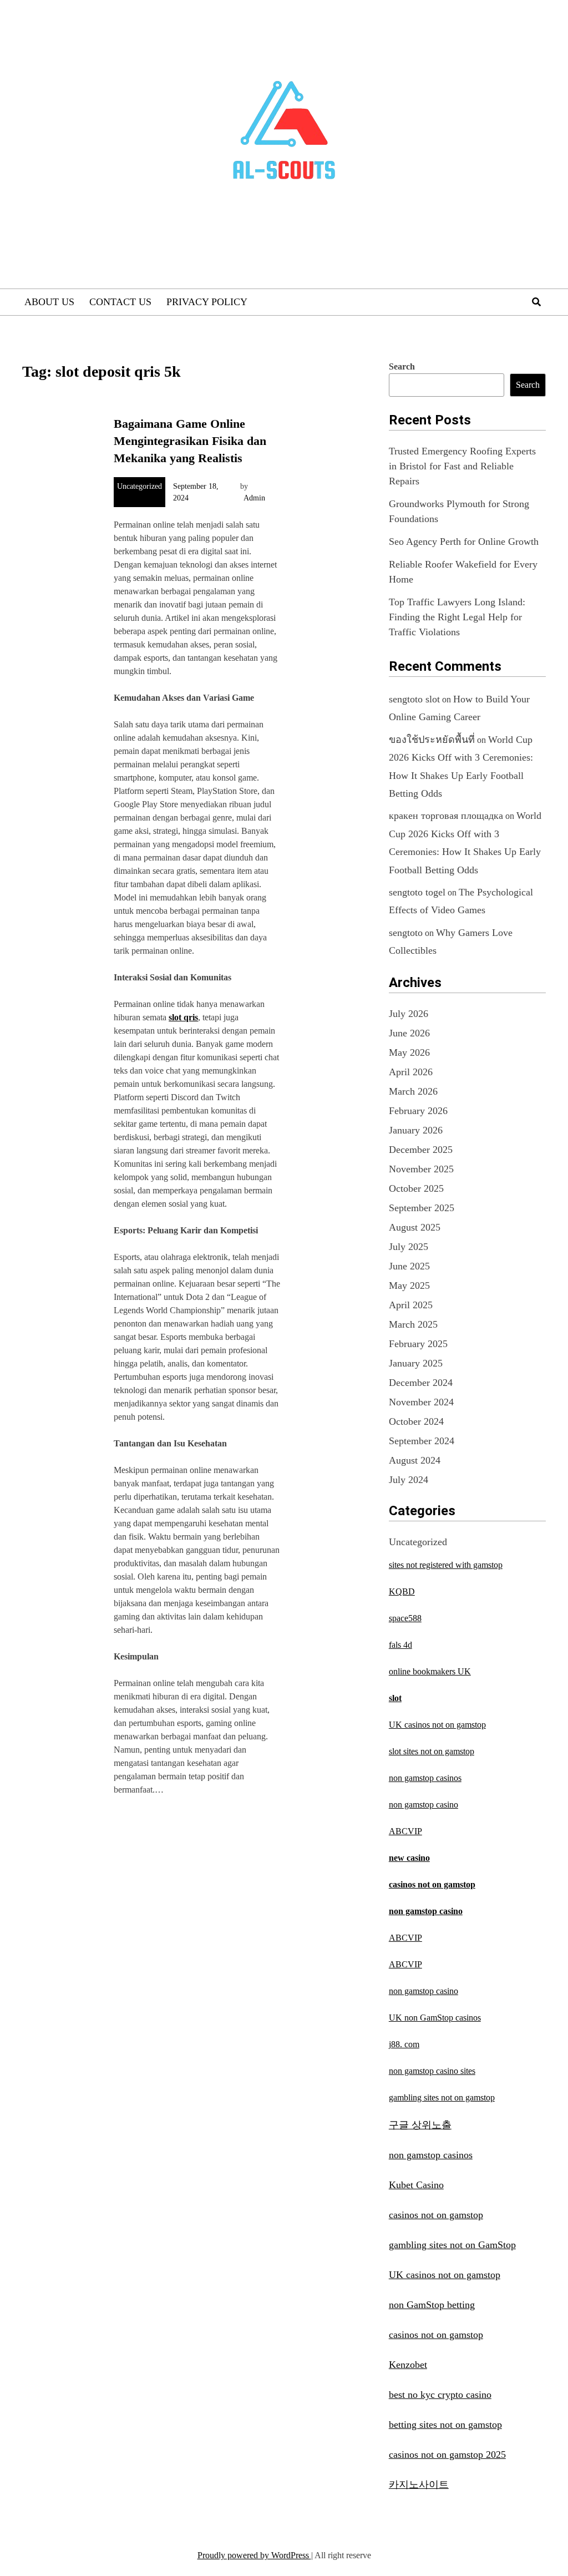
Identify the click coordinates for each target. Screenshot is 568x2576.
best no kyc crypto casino (440, 2395)
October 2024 (416, 1421)
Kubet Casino (416, 2185)
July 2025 (409, 1247)
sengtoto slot (414, 699)
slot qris (183, 1017)
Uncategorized (140, 486)
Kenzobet (408, 2365)
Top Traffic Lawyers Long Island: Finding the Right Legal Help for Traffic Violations (457, 617)
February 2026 (418, 1111)
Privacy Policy (207, 302)
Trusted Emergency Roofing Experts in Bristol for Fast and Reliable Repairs (462, 466)
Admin (254, 498)
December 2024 (421, 1383)
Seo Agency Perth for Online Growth (464, 541)
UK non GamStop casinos (435, 2018)
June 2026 (409, 1033)
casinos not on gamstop (432, 1884)
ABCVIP (405, 1831)
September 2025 (422, 1208)
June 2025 (409, 1266)
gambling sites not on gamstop (442, 2097)
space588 (405, 1618)
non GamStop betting (432, 2305)
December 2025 (421, 1150)
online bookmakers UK (430, 1671)
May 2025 (409, 1286)
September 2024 (422, 1441)
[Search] (536, 302)
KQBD (402, 1591)
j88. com (404, 2044)
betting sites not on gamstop (445, 2425)
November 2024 (421, 1402)
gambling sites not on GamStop (452, 2245)
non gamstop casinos (425, 1778)
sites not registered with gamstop (446, 1565)
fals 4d (400, 1645)
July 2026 (409, 1014)
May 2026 (409, 1052)
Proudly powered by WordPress (254, 2555)
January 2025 (416, 1363)
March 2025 (413, 1324)
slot (395, 1698)
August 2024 (415, 1460)
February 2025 (418, 1344)
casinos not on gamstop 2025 (447, 2454)
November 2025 (421, 1169)
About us (49, 302)
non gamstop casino (424, 1805)
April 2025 (411, 1305)
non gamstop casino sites (432, 2071)
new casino (409, 1858)
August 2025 (415, 1227)
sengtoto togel (417, 892)
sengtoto (406, 933)
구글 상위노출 (420, 2125)
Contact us (120, 302)
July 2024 (409, 1480)
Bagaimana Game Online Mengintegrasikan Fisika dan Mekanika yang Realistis (190, 441)
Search (402, 366)
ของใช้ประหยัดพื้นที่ (432, 740)
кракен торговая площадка (446, 816)
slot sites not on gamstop (432, 1751)
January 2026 (416, 1130)
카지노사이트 (419, 2484)
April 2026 (411, 1072)
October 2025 (416, 1188)
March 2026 (413, 1091)
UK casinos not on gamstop (437, 1725)
